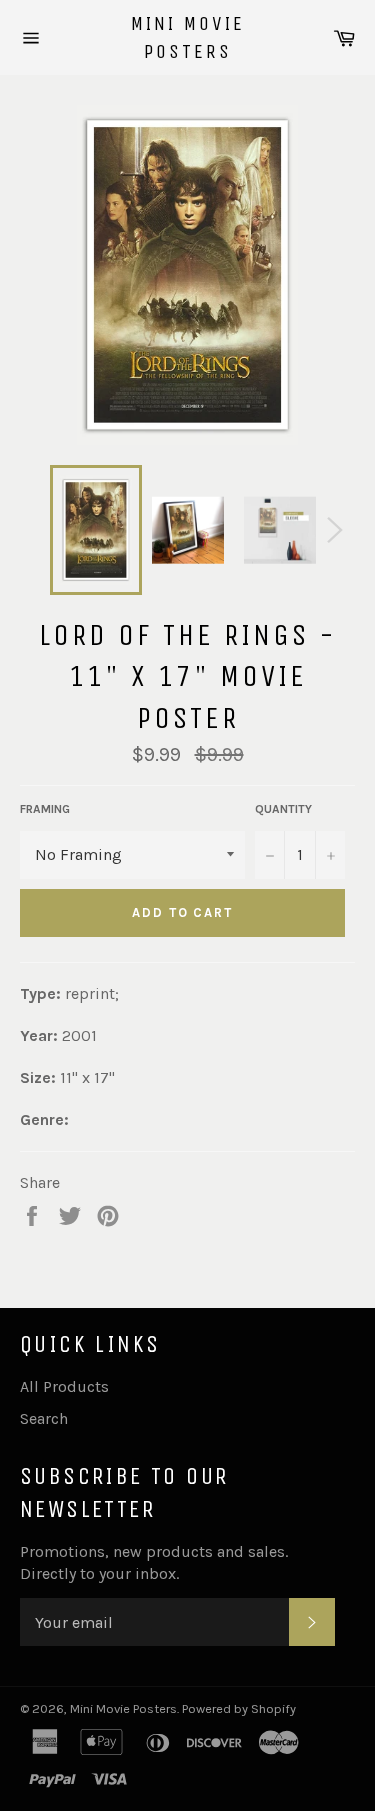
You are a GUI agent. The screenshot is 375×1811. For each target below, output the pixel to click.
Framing (45, 809)
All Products (64, 1386)
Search (44, 1418)
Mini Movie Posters (188, 37)
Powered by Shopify (239, 1708)
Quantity (283, 809)
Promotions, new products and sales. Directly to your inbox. (154, 1562)
